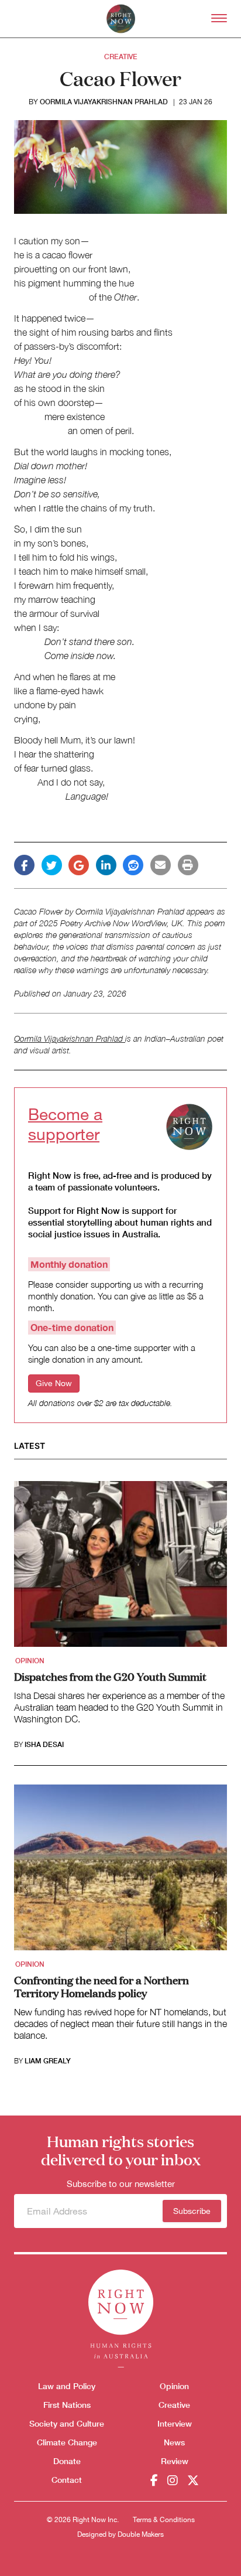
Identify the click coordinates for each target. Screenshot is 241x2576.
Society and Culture (67, 2423)
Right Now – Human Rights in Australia (121, 19)
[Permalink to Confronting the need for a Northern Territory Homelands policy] (120, 1871)
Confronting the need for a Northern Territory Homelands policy (101, 1986)
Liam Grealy (48, 2061)
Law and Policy (67, 2386)
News (174, 2442)
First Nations (67, 2405)
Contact (67, 2480)
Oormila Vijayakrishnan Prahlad (104, 102)
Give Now (54, 1383)
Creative (121, 57)
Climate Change (67, 2442)
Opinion (30, 1661)
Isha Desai (44, 1745)
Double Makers (141, 2534)
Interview (175, 2423)
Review (175, 2461)
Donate (67, 2461)
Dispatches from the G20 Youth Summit (110, 1676)
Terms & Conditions (164, 2520)
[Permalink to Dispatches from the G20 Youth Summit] (120, 1568)
